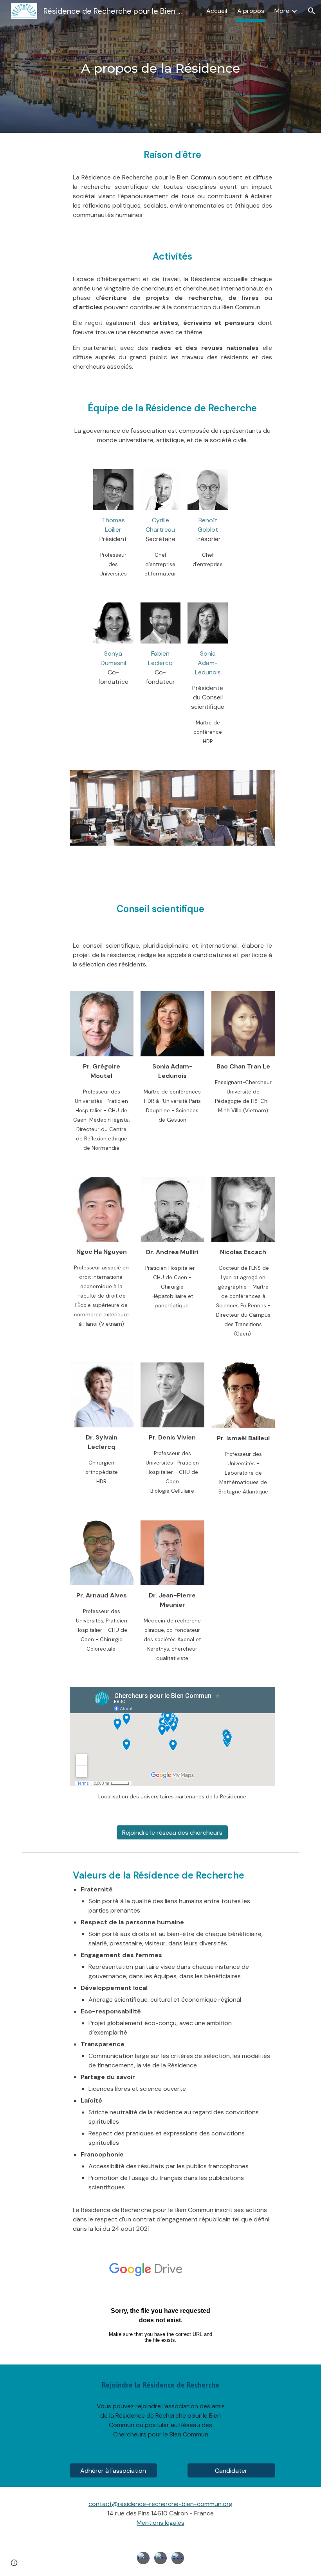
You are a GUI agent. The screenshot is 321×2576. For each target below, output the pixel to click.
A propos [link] (251, 11)
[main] (161, 66)
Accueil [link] (217, 11)
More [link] (282, 11)
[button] (312, 11)
